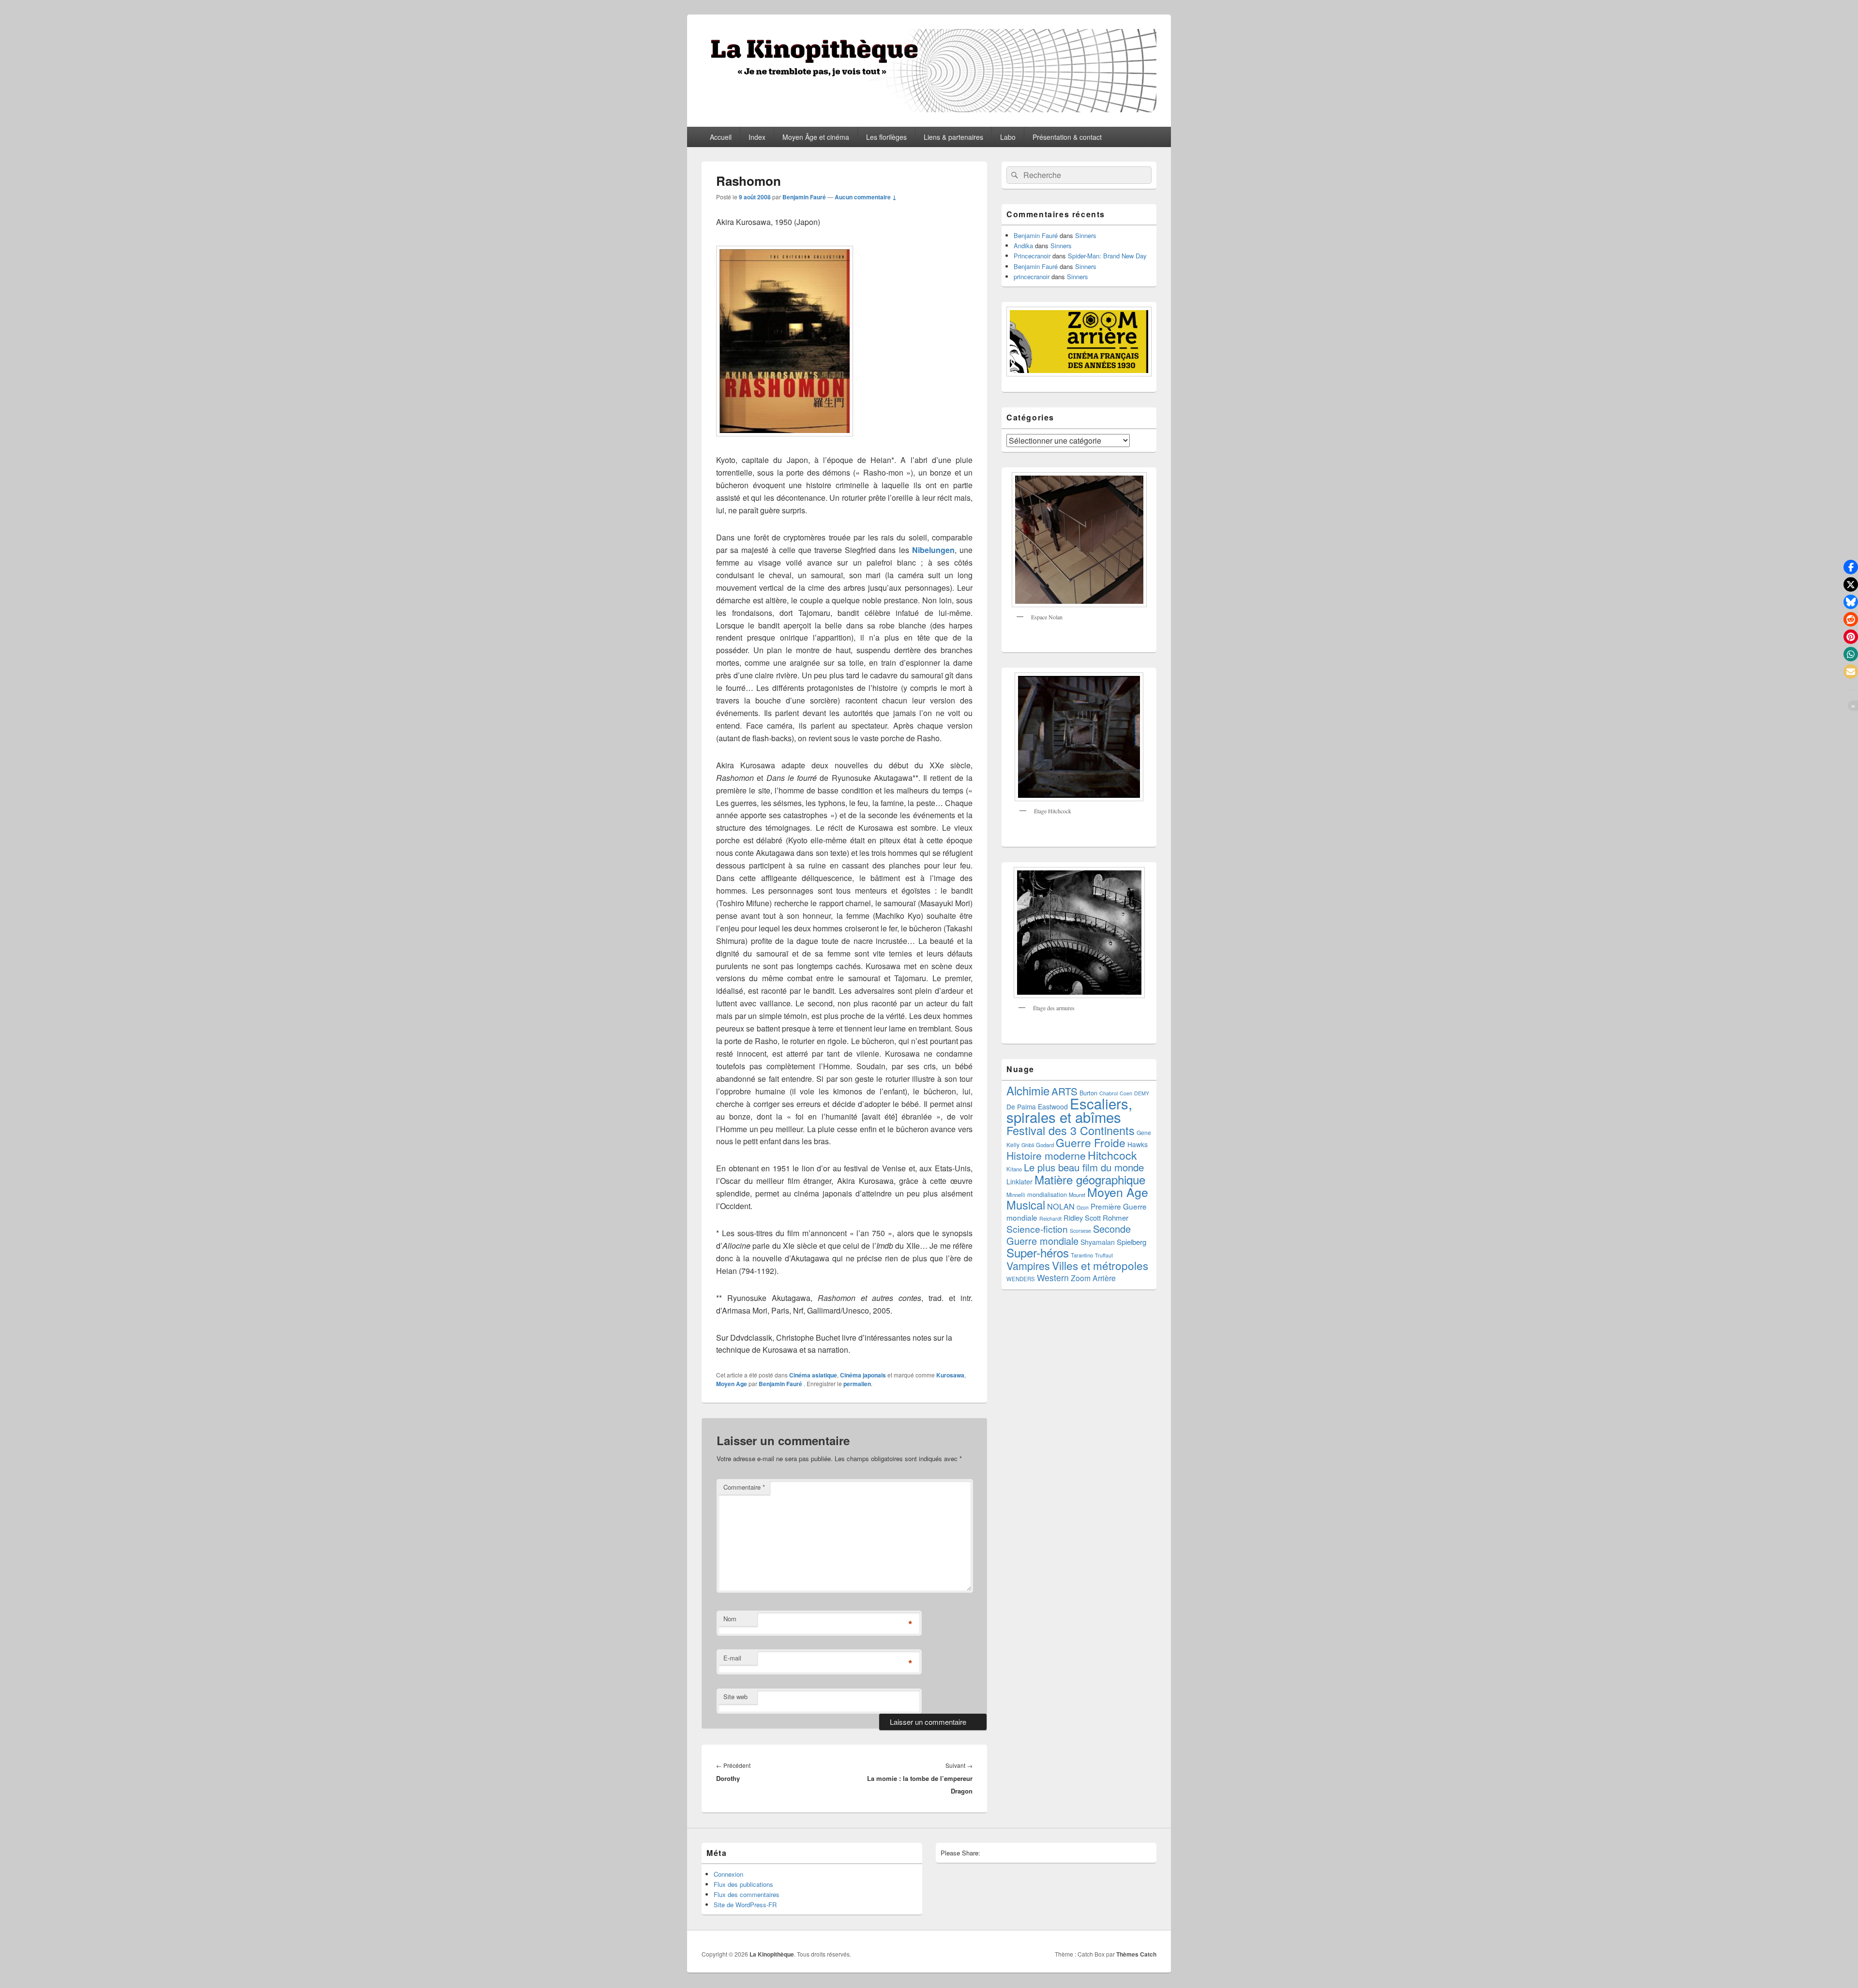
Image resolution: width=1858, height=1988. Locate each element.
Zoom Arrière (1093, 1278)
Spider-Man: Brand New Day (1107, 256)
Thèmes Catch (1136, 1954)
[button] (1851, 567)
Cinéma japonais (863, 1375)
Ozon (1083, 1207)
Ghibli (1028, 1145)
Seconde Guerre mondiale (1069, 1235)
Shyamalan (1098, 1242)
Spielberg (1131, 1242)
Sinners (1086, 235)
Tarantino (1082, 1255)
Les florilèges (886, 137)
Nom (730, 1619)
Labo (1008, 137)
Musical (1026, 1205)
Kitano (1014, 1169)
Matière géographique (1090, 1179)
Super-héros (1038, 1252)
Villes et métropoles (1100, 1265)
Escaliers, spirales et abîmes (1069, 1110)
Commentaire (744, 1487)
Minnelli (1016, 1195)
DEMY (1142, 1093)
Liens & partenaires (953, 137)
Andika (1023, 246)
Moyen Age (732, 1384)
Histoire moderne (1046, 1155)
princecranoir (1032, 277)
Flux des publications (743, 1884)
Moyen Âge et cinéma (816, 137)
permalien (857, 1384)
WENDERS (1021, 1279)
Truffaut (1104, 1255)
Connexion (728, 1874)
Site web (735, 1697)
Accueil (721, 137)
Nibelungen (933, 550)
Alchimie (1028, 1091)
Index (757, 137)
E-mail (732, 1658)
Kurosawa (950, 1375)
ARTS (1064, 1091)
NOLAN (1061, 1206)
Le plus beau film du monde (1084, 1167)
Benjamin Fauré (804, 197)
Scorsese (1080, 1231)
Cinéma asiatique (813, 1375)
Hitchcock (1112, 1155)
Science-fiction (1037, 1229)
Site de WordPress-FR (745, 1905)
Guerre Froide (1091, 1142)
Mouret (1077, 1195)
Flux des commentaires (747, 1894)
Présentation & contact (1067, 137)
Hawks (1138, 1144)
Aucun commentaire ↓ (866, 197)
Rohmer (1116, 1218)
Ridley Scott (1082, 1218)
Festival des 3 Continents (1071, 1130)
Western (1053, 1278)
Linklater (1019, 1181)
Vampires (1028, 1265)
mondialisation (1047, 1194)
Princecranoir (1032, 256)
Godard (1045, 1145)
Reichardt (1050, 1218)
